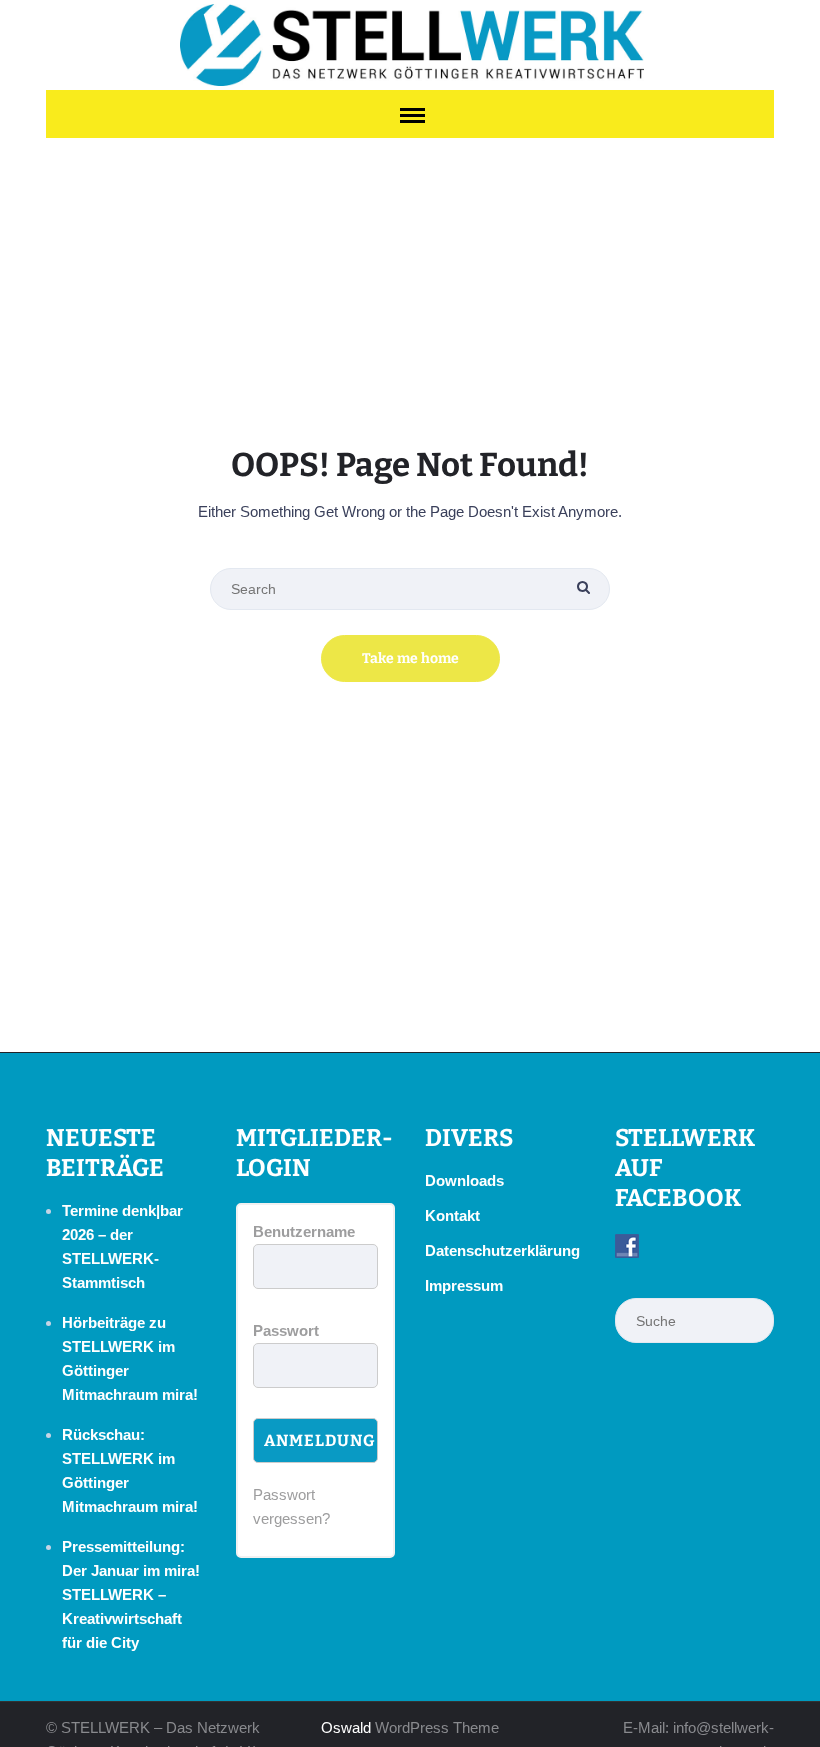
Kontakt (452, 1215)
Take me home (410, 658)
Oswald (346, 1727)
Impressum (464, 1285)
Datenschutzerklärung (502, 1250)
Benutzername (304, 1231)
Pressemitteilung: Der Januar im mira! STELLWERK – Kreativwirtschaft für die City (131, 1594)
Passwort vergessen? (291, 1506)
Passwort (286, 1330)
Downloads (464, 1180)
